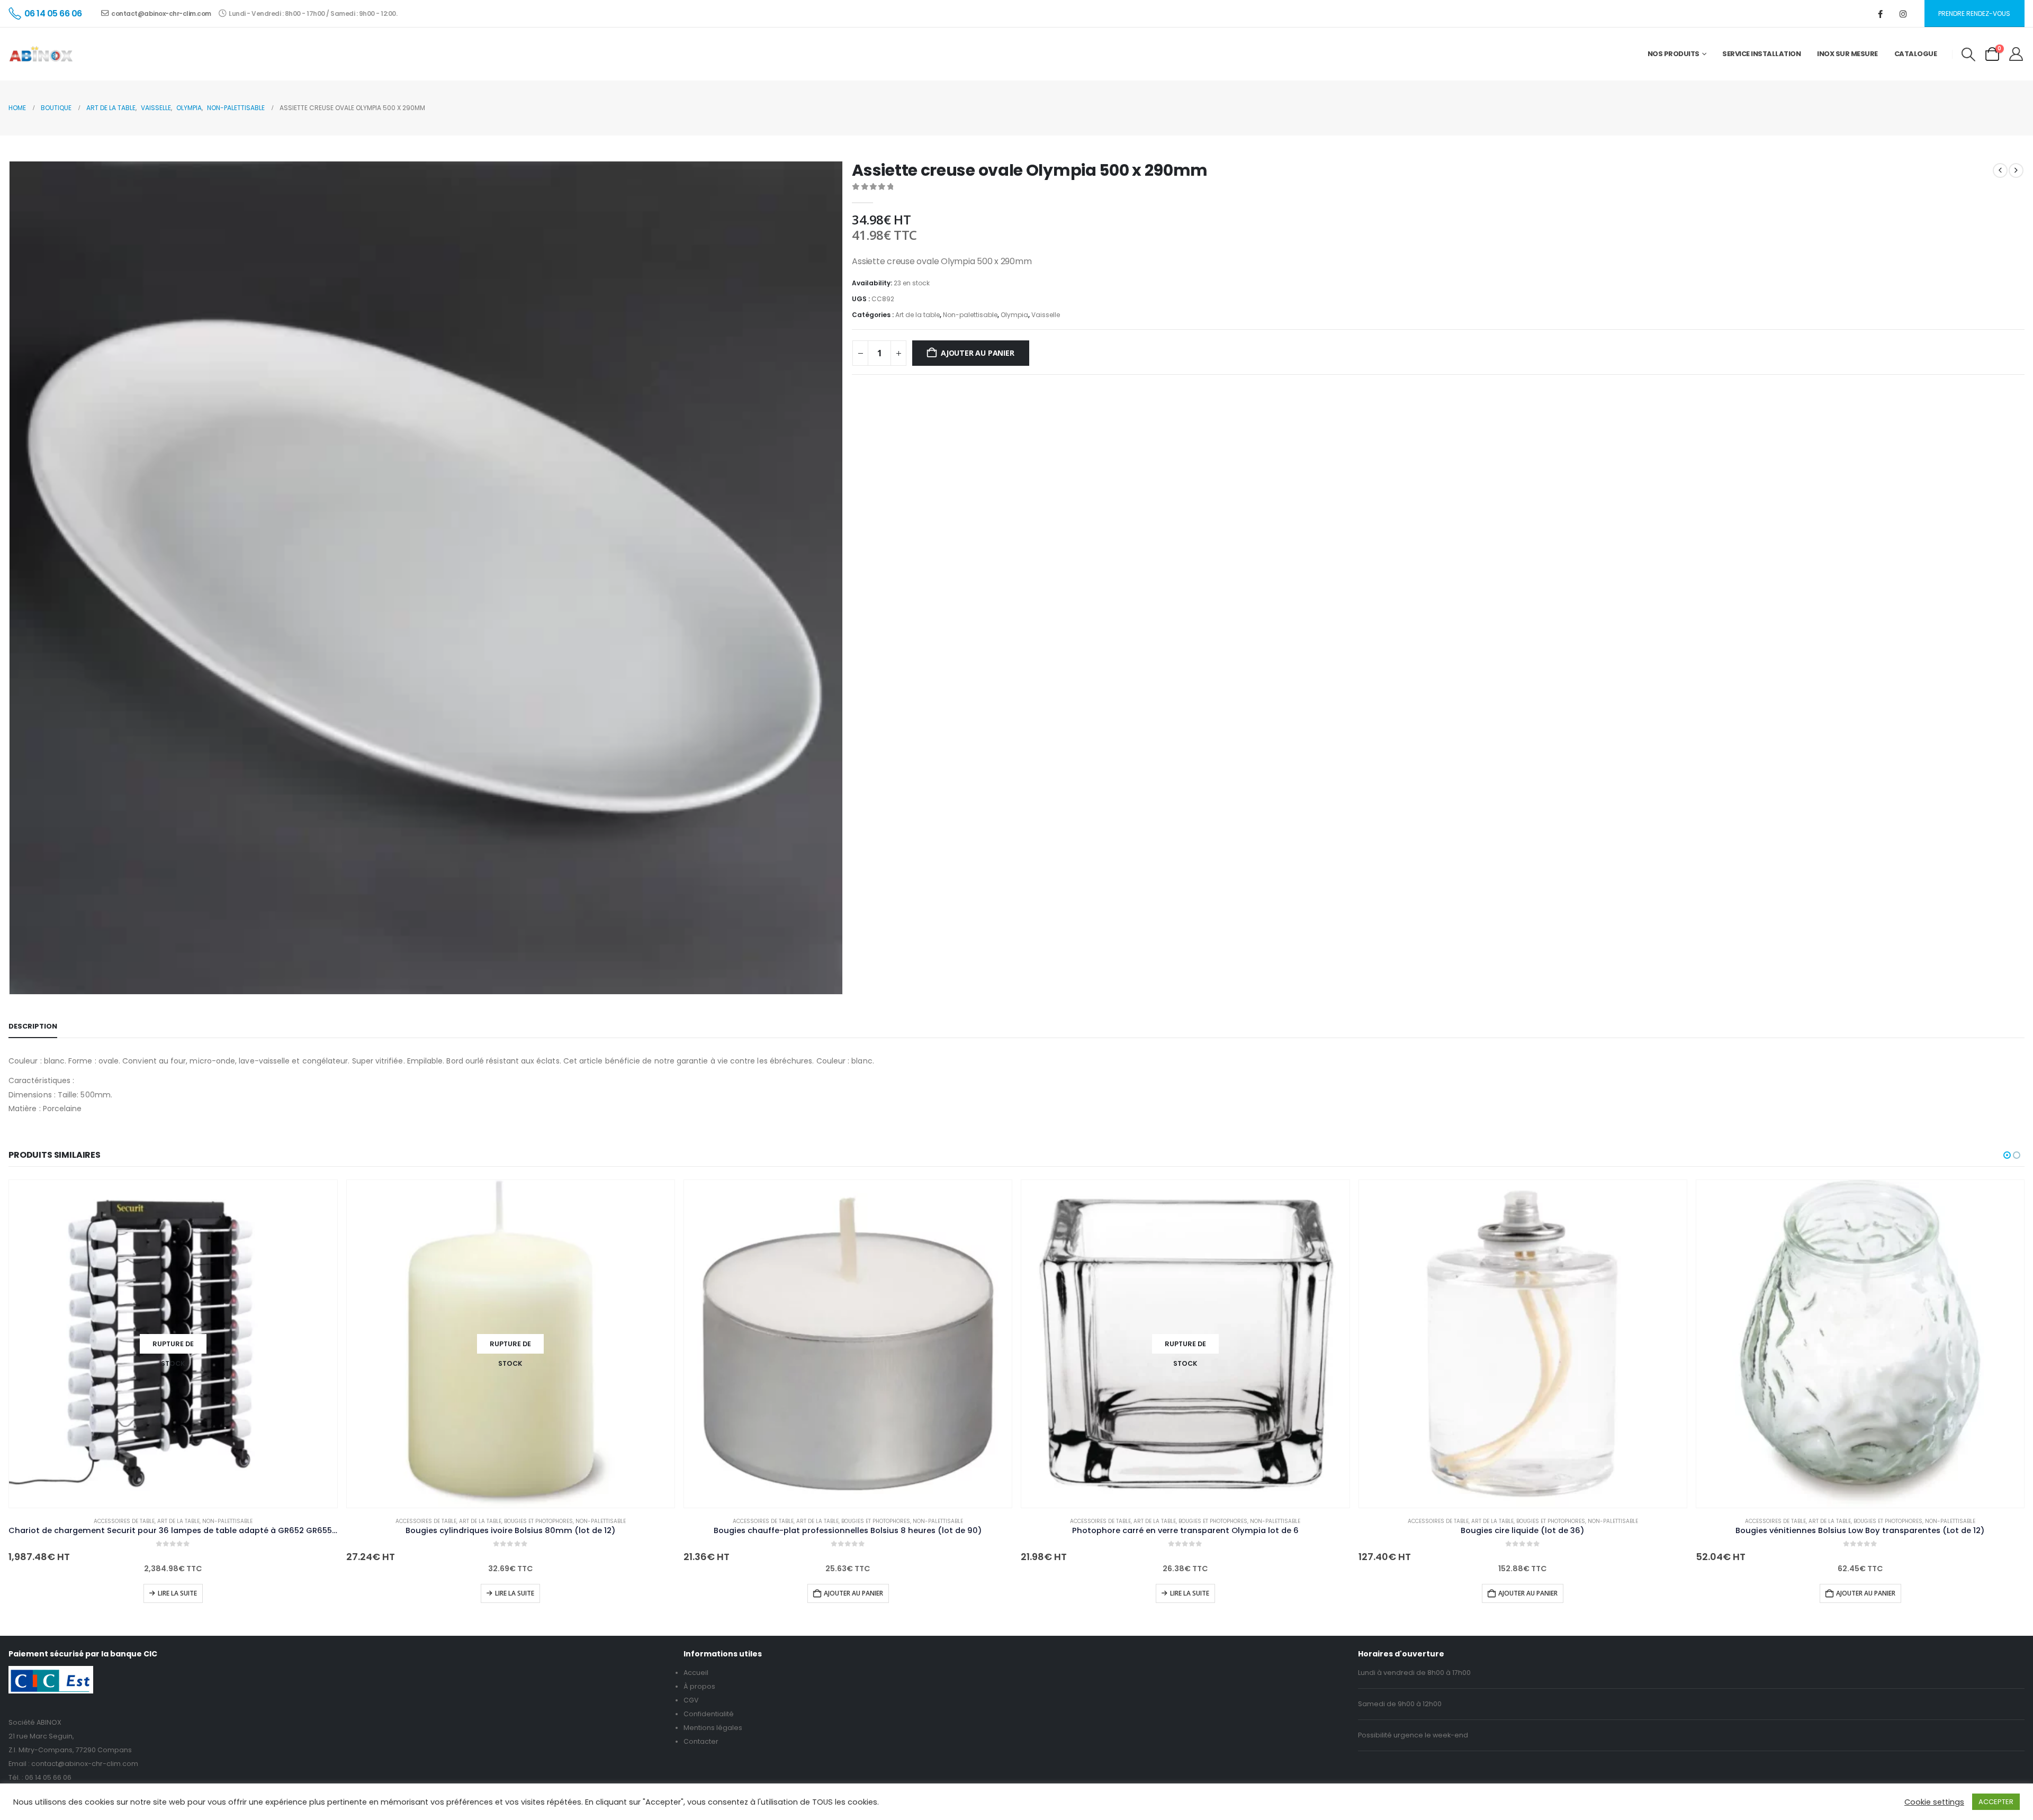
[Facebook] (1881, 14)
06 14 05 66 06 (48, 1777)
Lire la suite (177, 1593)
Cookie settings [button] (1934, 1802)
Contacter (701, 1741)
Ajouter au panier (977, 353)
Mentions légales (713, 1728)
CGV (691, 1700)
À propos (699, 1686)
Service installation (1761, 54)
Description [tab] (33, 1026)
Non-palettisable (970, 315)
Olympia (1014, 315)
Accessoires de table (124, 1521)
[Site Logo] (41, 54)
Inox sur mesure (1847, 54)
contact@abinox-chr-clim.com (161, 13)
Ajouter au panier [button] (853, 1593)
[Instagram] (1903, 14)
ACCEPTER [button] (1996, 1802)
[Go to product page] (848, 1344)
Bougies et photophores (538, 1521)
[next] (2016, 170)
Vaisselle (1046, 315)
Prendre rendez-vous (1974, 13)
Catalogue (1916, 54)
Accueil (696, 1673)
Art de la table (917, 315)
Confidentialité (709, 1714)
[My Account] (2016, 54)
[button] (1968, 55)
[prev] (2000, 170)
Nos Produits (1674, 54)
